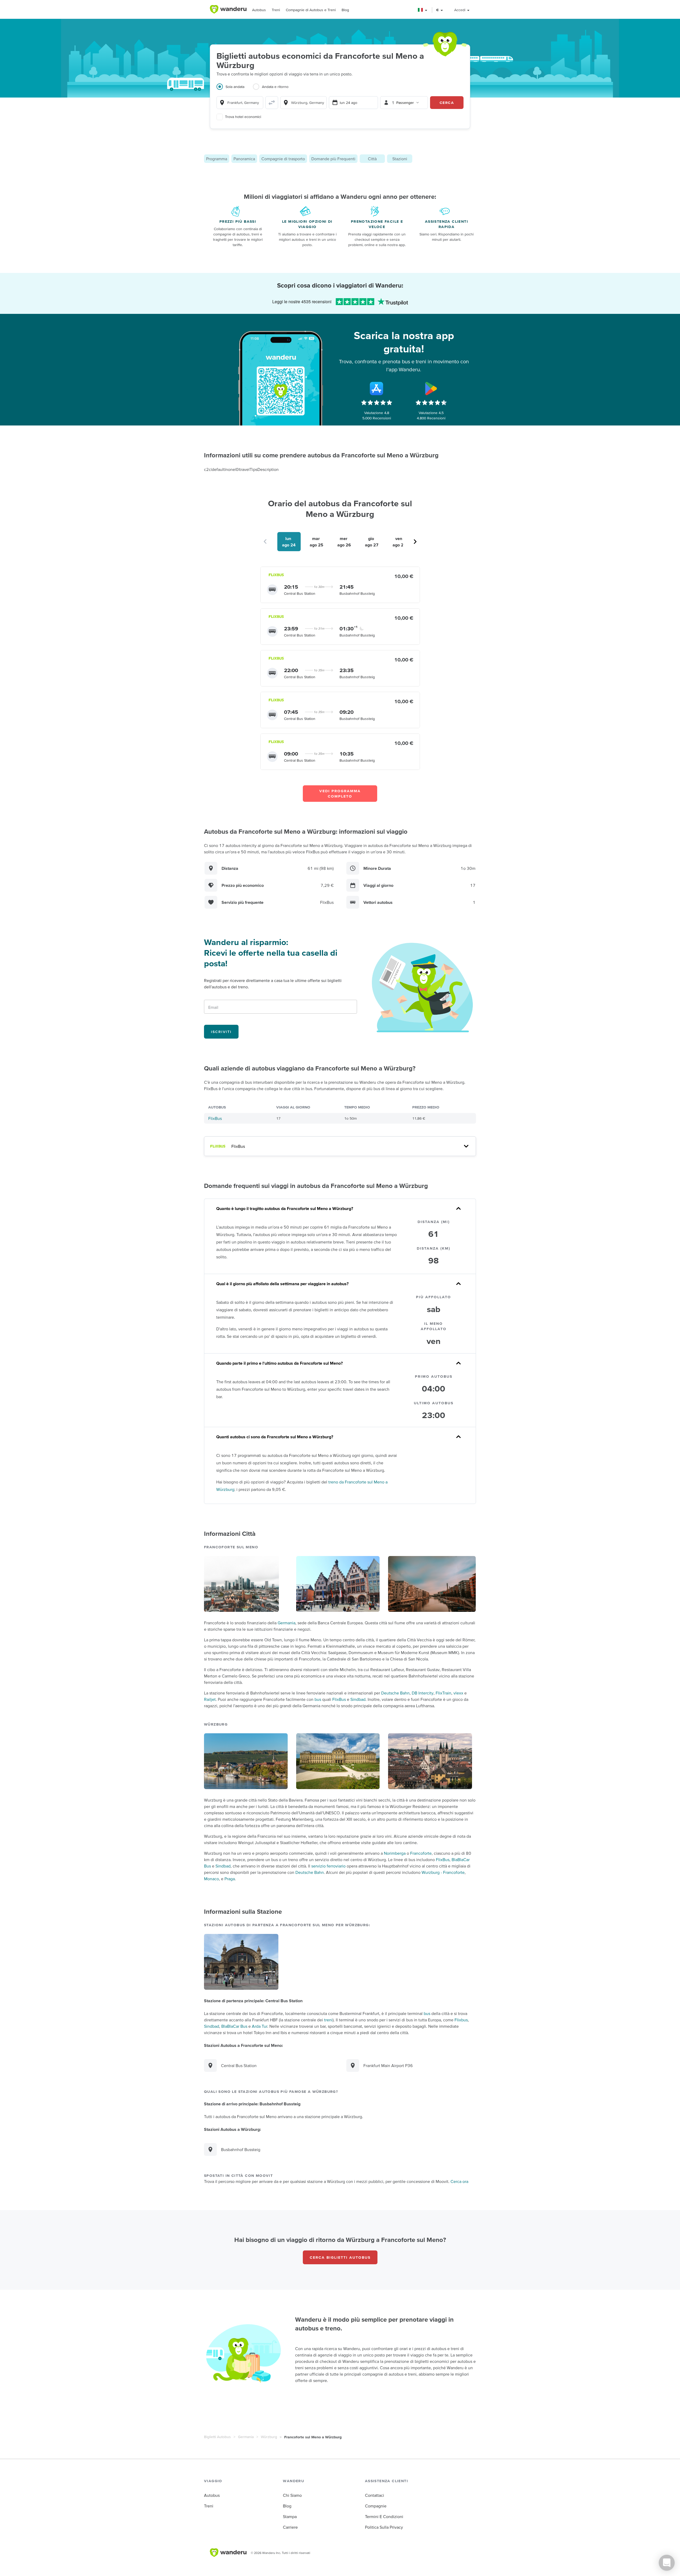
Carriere (290, 2527)
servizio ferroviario (328, 1866)
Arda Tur (260, 2026)
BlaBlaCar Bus (234, 2026)
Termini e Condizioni (384, 2516)
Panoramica (244, 159)
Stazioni (400, 159)
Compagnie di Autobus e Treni (311, 10)
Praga (230, 1879)
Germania (286, 1623)
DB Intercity (423, 1693)
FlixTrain (443, 1693)
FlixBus (215, 1118)
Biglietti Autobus (217, 2437)
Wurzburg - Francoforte (443, 1872)
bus (318, 1699)
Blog (345, 10)
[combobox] (240, 103)
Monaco (211, 1879)
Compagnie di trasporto (283, 159)
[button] (423, 10)
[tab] (235, 90)
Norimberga (395, 1853)
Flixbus (461, 2020)
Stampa (290, 2516)
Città (372, 159)
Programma (217, 159)
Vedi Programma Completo (340, 794)
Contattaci (375, 2495)
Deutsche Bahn (395, 1693)
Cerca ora (459, 2181)
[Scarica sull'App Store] (377, 389)
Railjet (210, 1699)
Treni (276, 10)
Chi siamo (292, 2495)
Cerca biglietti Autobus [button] (340, 2257)
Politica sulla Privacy (384, 2527)
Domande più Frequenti (333, 159)
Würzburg (269, 2437)
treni (328, 2020)
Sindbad (358, 1699)
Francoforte (421, 1853)
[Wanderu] (228, 9)
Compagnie (376, 2506)
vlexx (458, 1693)
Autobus (259, 10)
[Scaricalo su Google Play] (431, 389)
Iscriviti (221, 1032)
